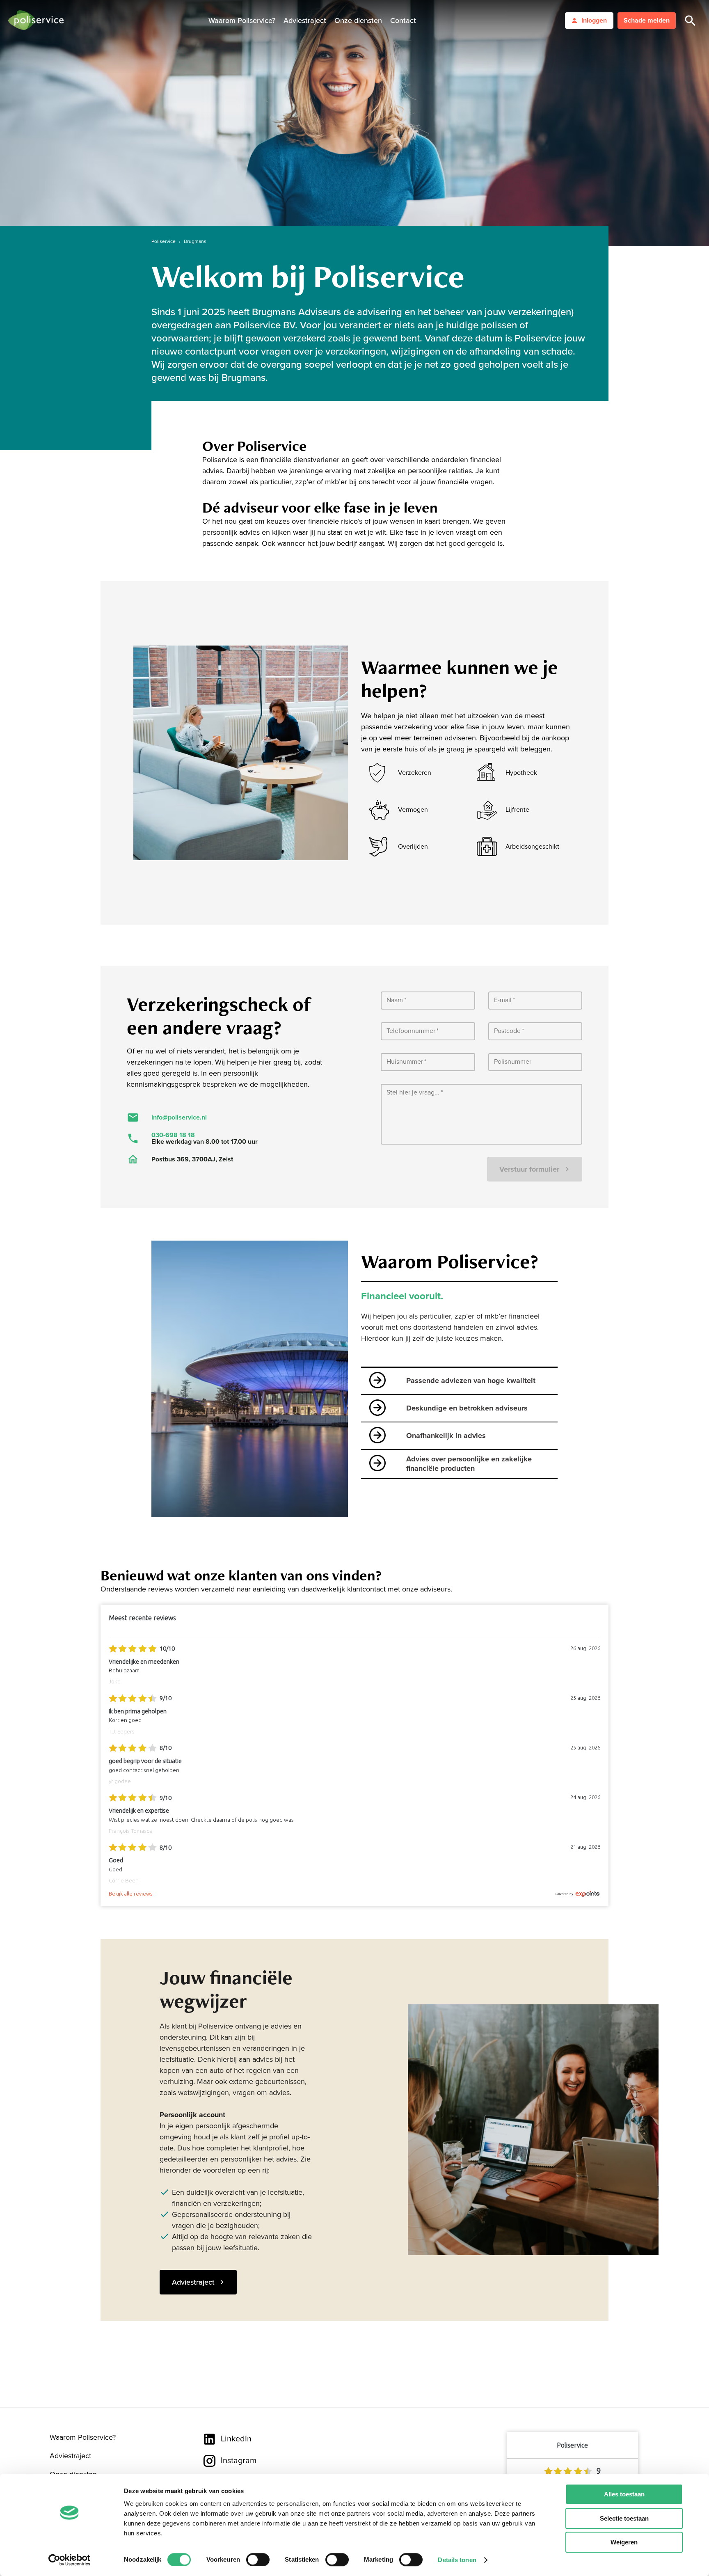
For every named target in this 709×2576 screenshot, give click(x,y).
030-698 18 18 (173, 1135)
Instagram (239, 2461)
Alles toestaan (624, 2494)
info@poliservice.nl (179, 1117)
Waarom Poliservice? (242, 21)
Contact (403, 21)
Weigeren (624, 2542)
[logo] (36, 21)
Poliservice (164, 241)
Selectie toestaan (624, 2518)
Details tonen (457, 2560)
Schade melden (647, 21)
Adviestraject (305, 21)
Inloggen (594, 21)
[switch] (258, 2560)
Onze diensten (358, 21)
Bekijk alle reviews (130, 1894)
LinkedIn (236, 2439)
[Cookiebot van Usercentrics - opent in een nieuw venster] (70, 2560)
